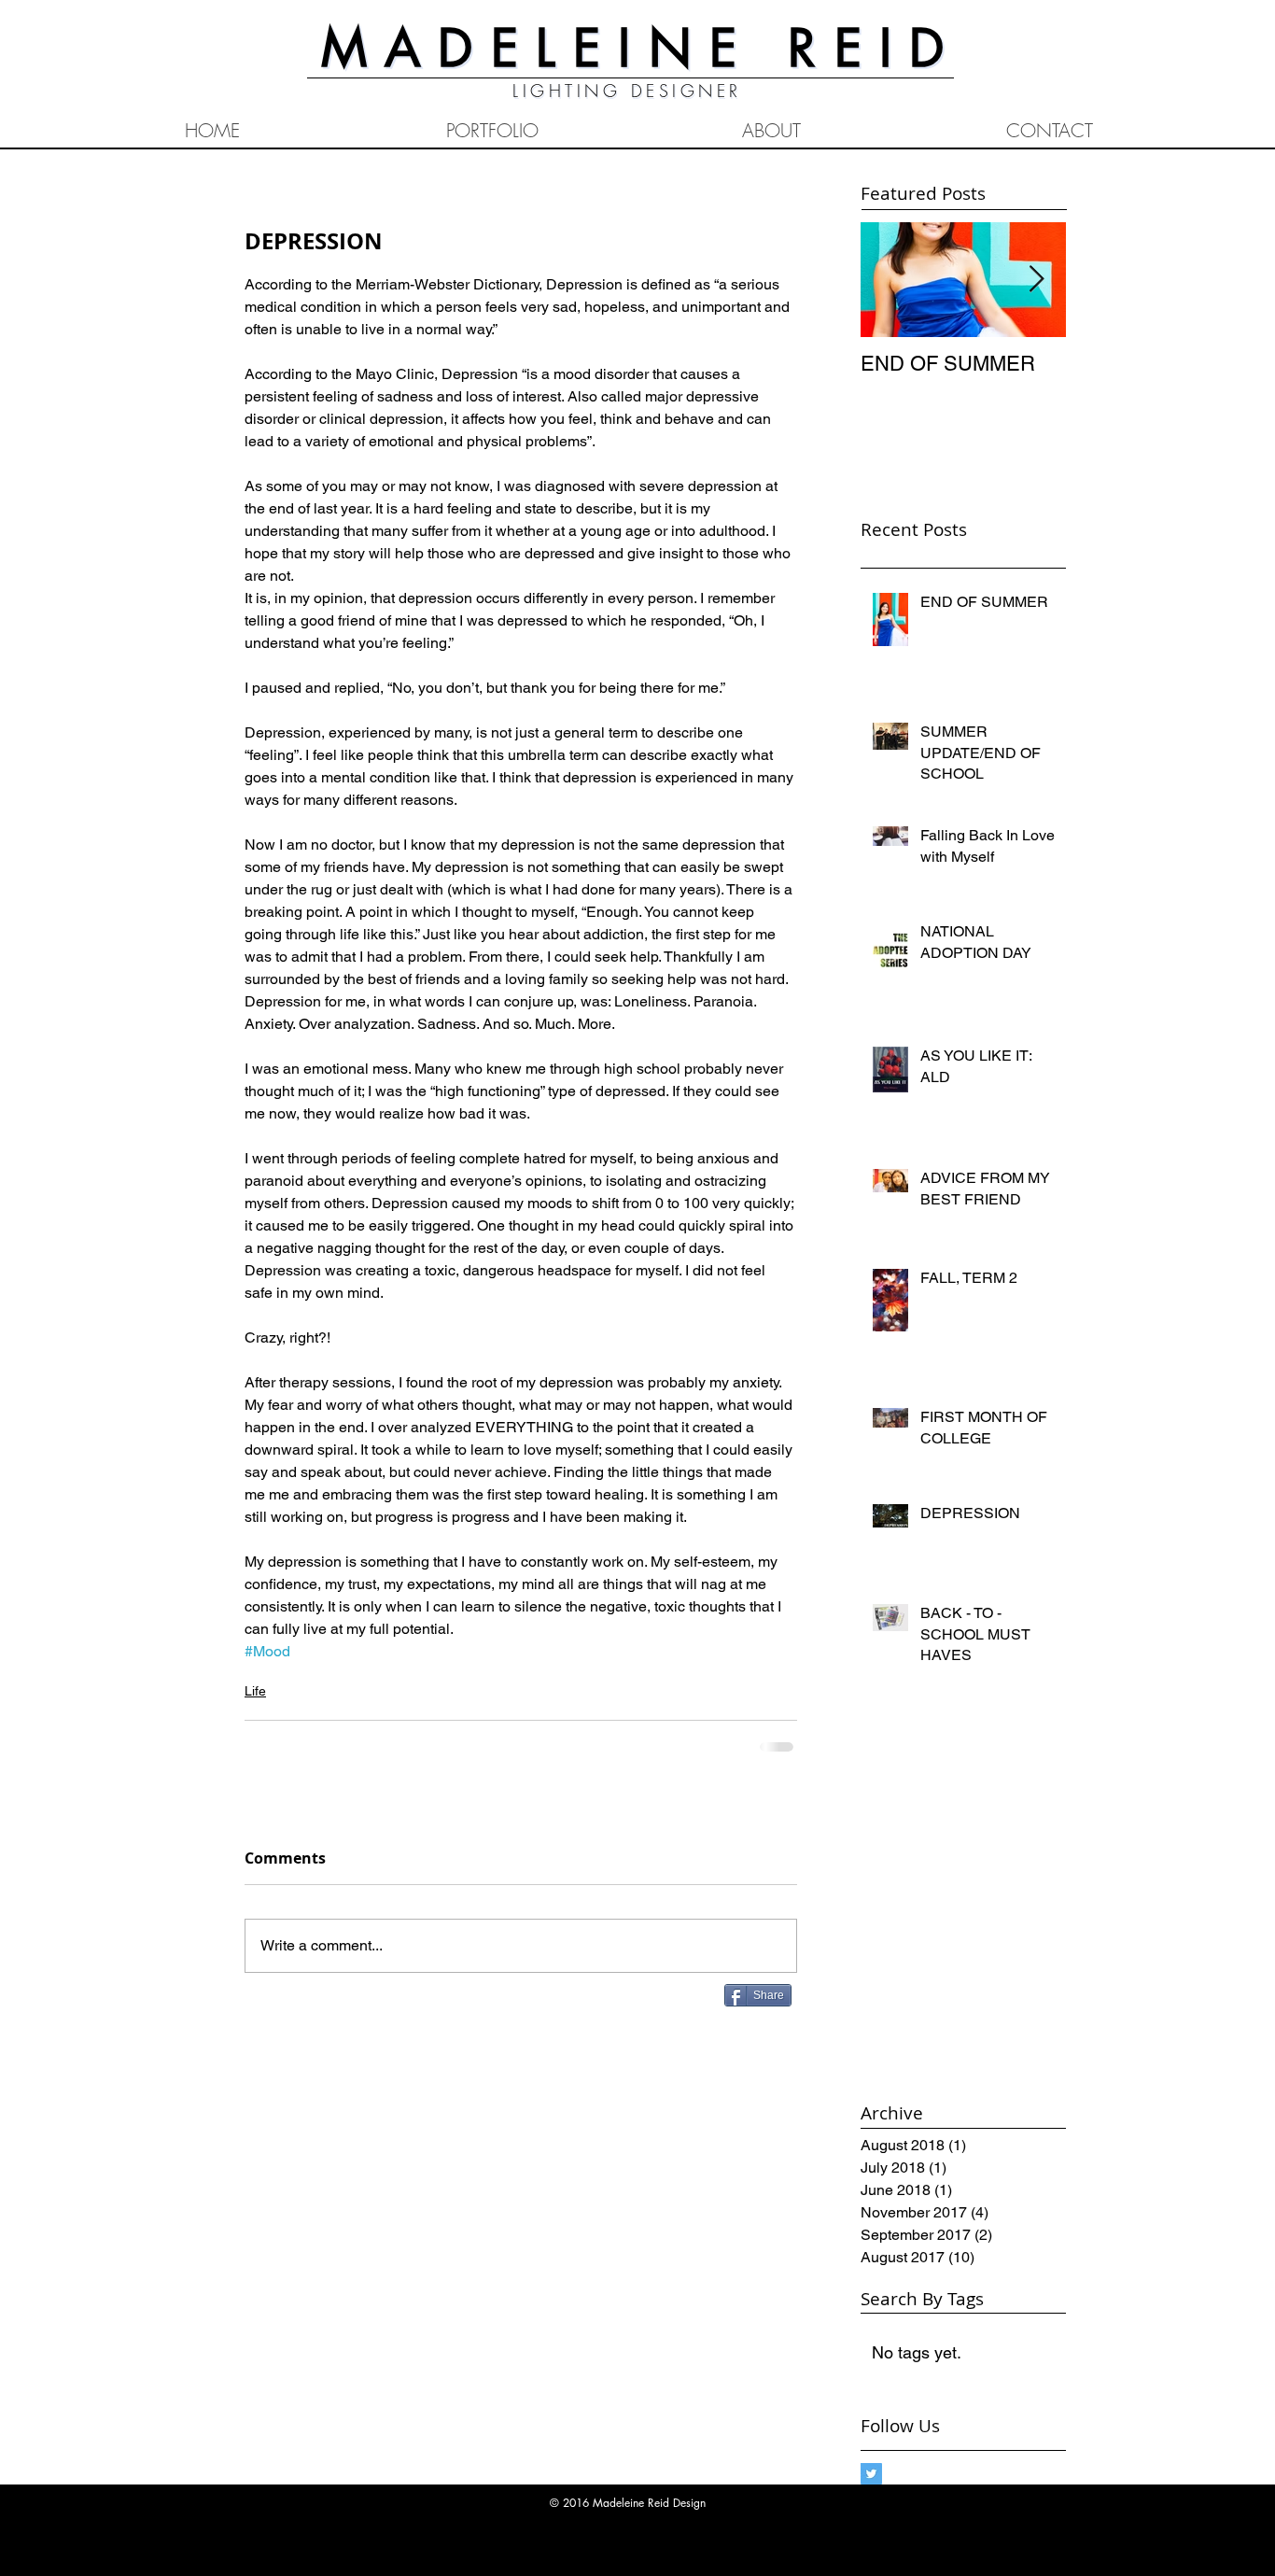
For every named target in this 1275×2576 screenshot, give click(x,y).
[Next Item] (1036, 280)
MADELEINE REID (642, 48)
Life (255, 1691)
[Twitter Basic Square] (871, 2474)
